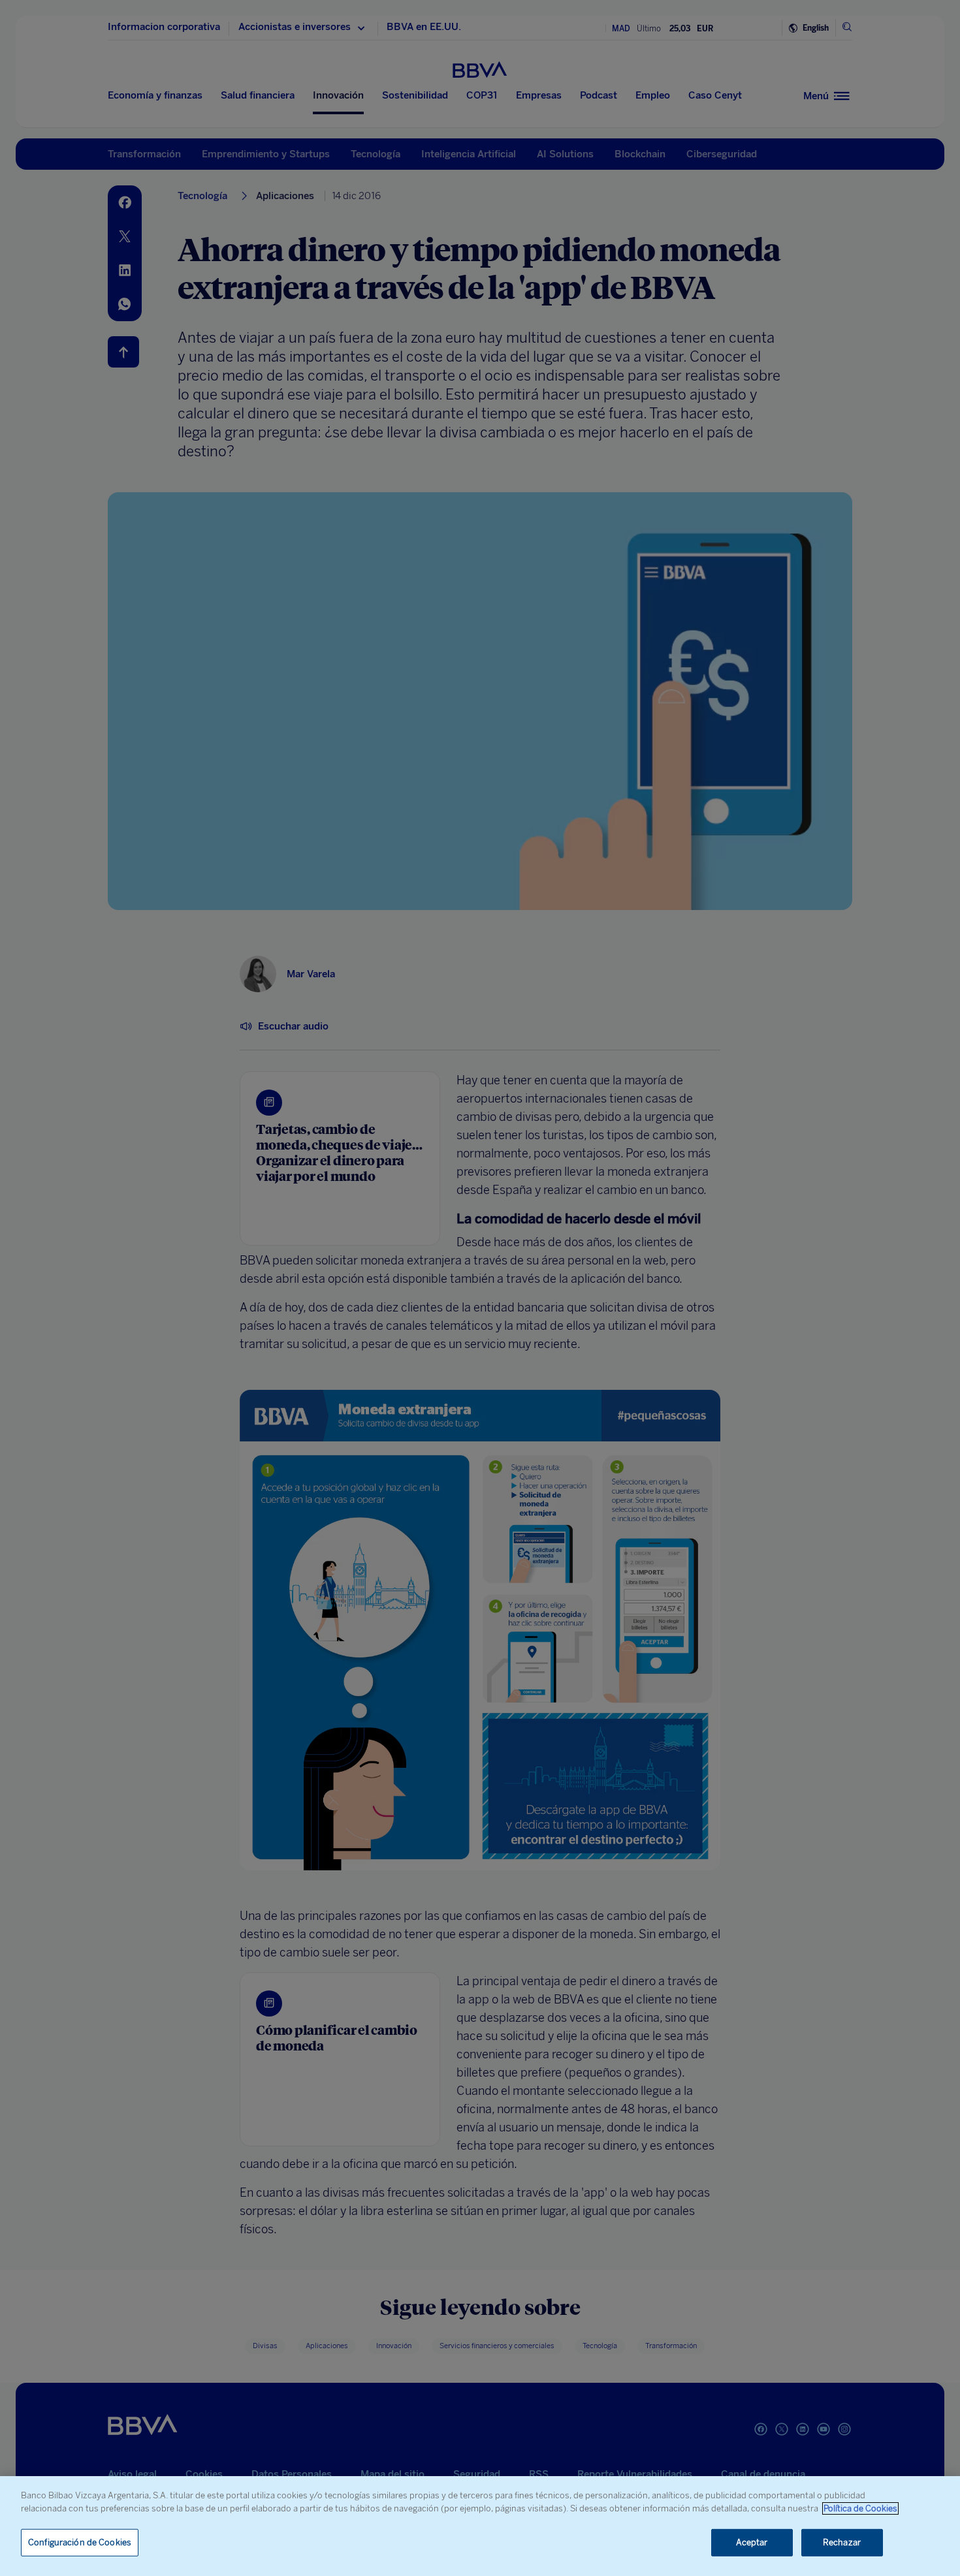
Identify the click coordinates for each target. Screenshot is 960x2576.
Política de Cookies (860, 2508)
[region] (480, 2526)
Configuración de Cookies (80, 2542)
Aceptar (752, 2542)
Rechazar (842, 2542)
